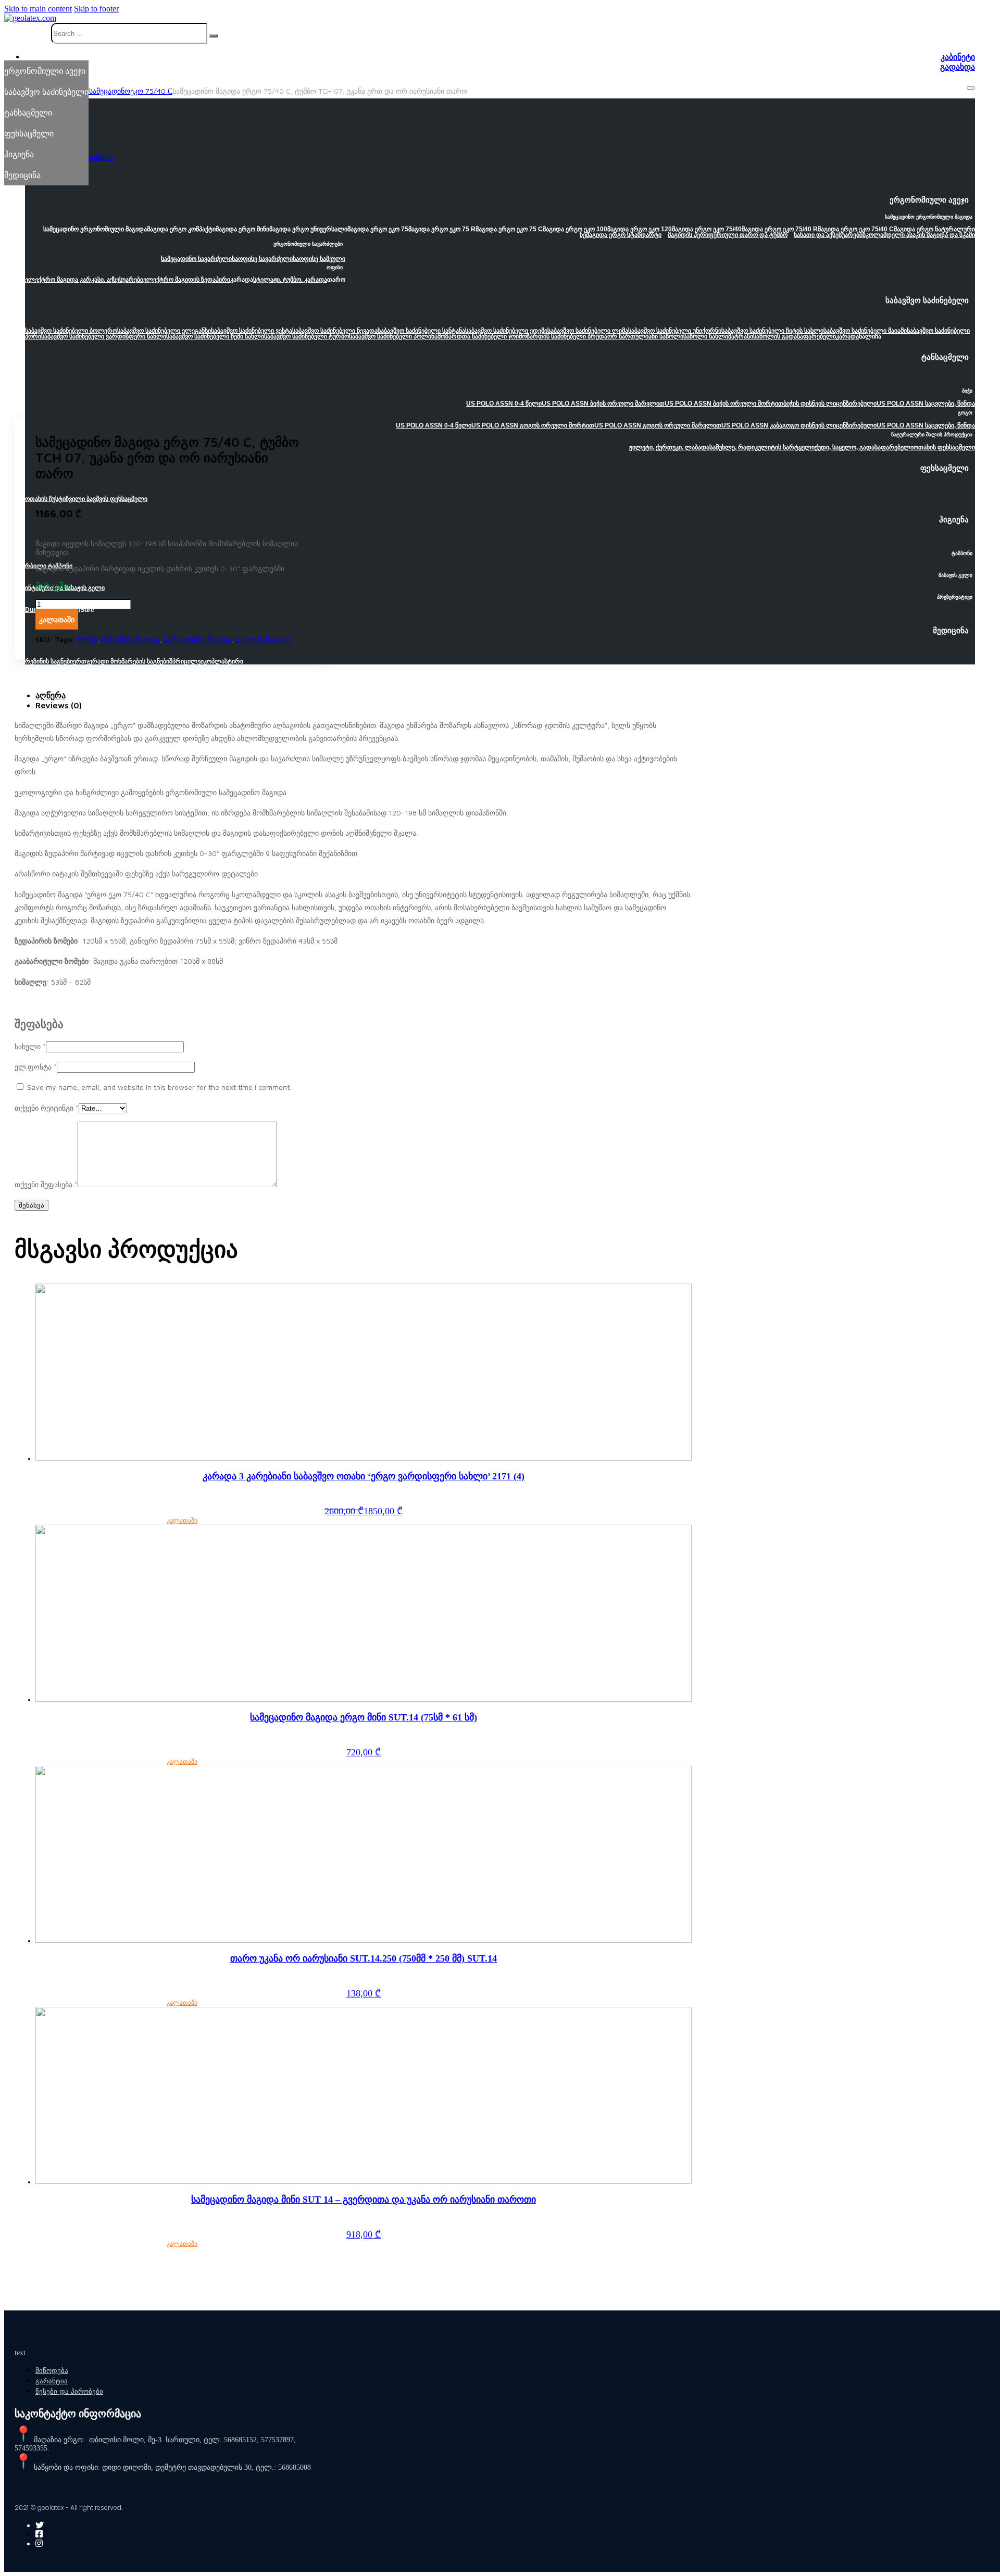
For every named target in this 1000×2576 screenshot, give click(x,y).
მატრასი (741, 336)
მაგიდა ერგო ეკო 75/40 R (780, 229)
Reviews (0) (59, 705)
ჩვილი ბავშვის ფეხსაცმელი (107, 499)
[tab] (364, 695)
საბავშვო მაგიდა (130, 639)
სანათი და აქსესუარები (828, 235)
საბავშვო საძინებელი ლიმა (588, 331)
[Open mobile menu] (971, 88)
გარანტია (52, 2381)
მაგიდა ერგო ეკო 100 (575, 229)
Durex (34, 610)
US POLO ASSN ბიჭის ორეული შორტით (724, 404)
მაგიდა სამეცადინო (96, 91)
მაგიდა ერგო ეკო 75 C (509, 229)
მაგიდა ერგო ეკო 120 (640, 229)
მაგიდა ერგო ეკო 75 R (442, 229)
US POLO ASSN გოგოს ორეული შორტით (533, 425)
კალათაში (182, 1521)
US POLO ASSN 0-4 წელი (504, 404)
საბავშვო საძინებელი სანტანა (421, 331)
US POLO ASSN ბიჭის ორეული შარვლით (603, 404)
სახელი (30, 1046)
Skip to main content (38, 9)
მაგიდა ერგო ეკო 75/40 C (856, 229)
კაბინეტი (958, 57)
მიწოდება (52, 2371)
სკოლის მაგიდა (263, 639)
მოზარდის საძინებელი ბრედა (563, 336)
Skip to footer (96, 9)
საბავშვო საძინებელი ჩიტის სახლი (772, 331)
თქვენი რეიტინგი (47, 1108)
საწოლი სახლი (706, 336)
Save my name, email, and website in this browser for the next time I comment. (159, 1087)
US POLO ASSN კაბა (752, 425)
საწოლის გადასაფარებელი (795, 336)
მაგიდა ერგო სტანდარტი (624, 235)
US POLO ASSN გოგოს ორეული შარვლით (658, 425)
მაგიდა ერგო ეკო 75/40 (707, 229)
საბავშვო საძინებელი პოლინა (393, 336)
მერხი (87, 639)
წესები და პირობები (69, 2391)
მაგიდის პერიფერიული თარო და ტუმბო (728, 235)
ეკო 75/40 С (151, 91)
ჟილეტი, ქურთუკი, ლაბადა (669, 447)
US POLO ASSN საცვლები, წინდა (926, 404)
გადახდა (958, 67)
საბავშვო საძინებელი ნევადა (335, 331)
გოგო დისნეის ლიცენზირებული (829, 425)
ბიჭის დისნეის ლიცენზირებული (830, 404)
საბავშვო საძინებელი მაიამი (865, 331)
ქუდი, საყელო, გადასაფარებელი (864, 447)
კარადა (847, 336)
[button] (500, 203)
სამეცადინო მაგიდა (197, 639)
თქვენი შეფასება (46, 1184)
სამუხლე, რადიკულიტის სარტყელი (762, 447)
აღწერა (51, 695)
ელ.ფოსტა (36, 1067)
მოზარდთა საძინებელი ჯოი (478, 336)
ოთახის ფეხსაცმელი (944, 447)
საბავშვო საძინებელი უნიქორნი (675, 331)
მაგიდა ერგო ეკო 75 (378, 229)
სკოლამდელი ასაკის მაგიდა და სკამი (919, 235)
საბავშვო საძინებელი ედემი (506, 331)
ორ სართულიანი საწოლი (645, 336)
